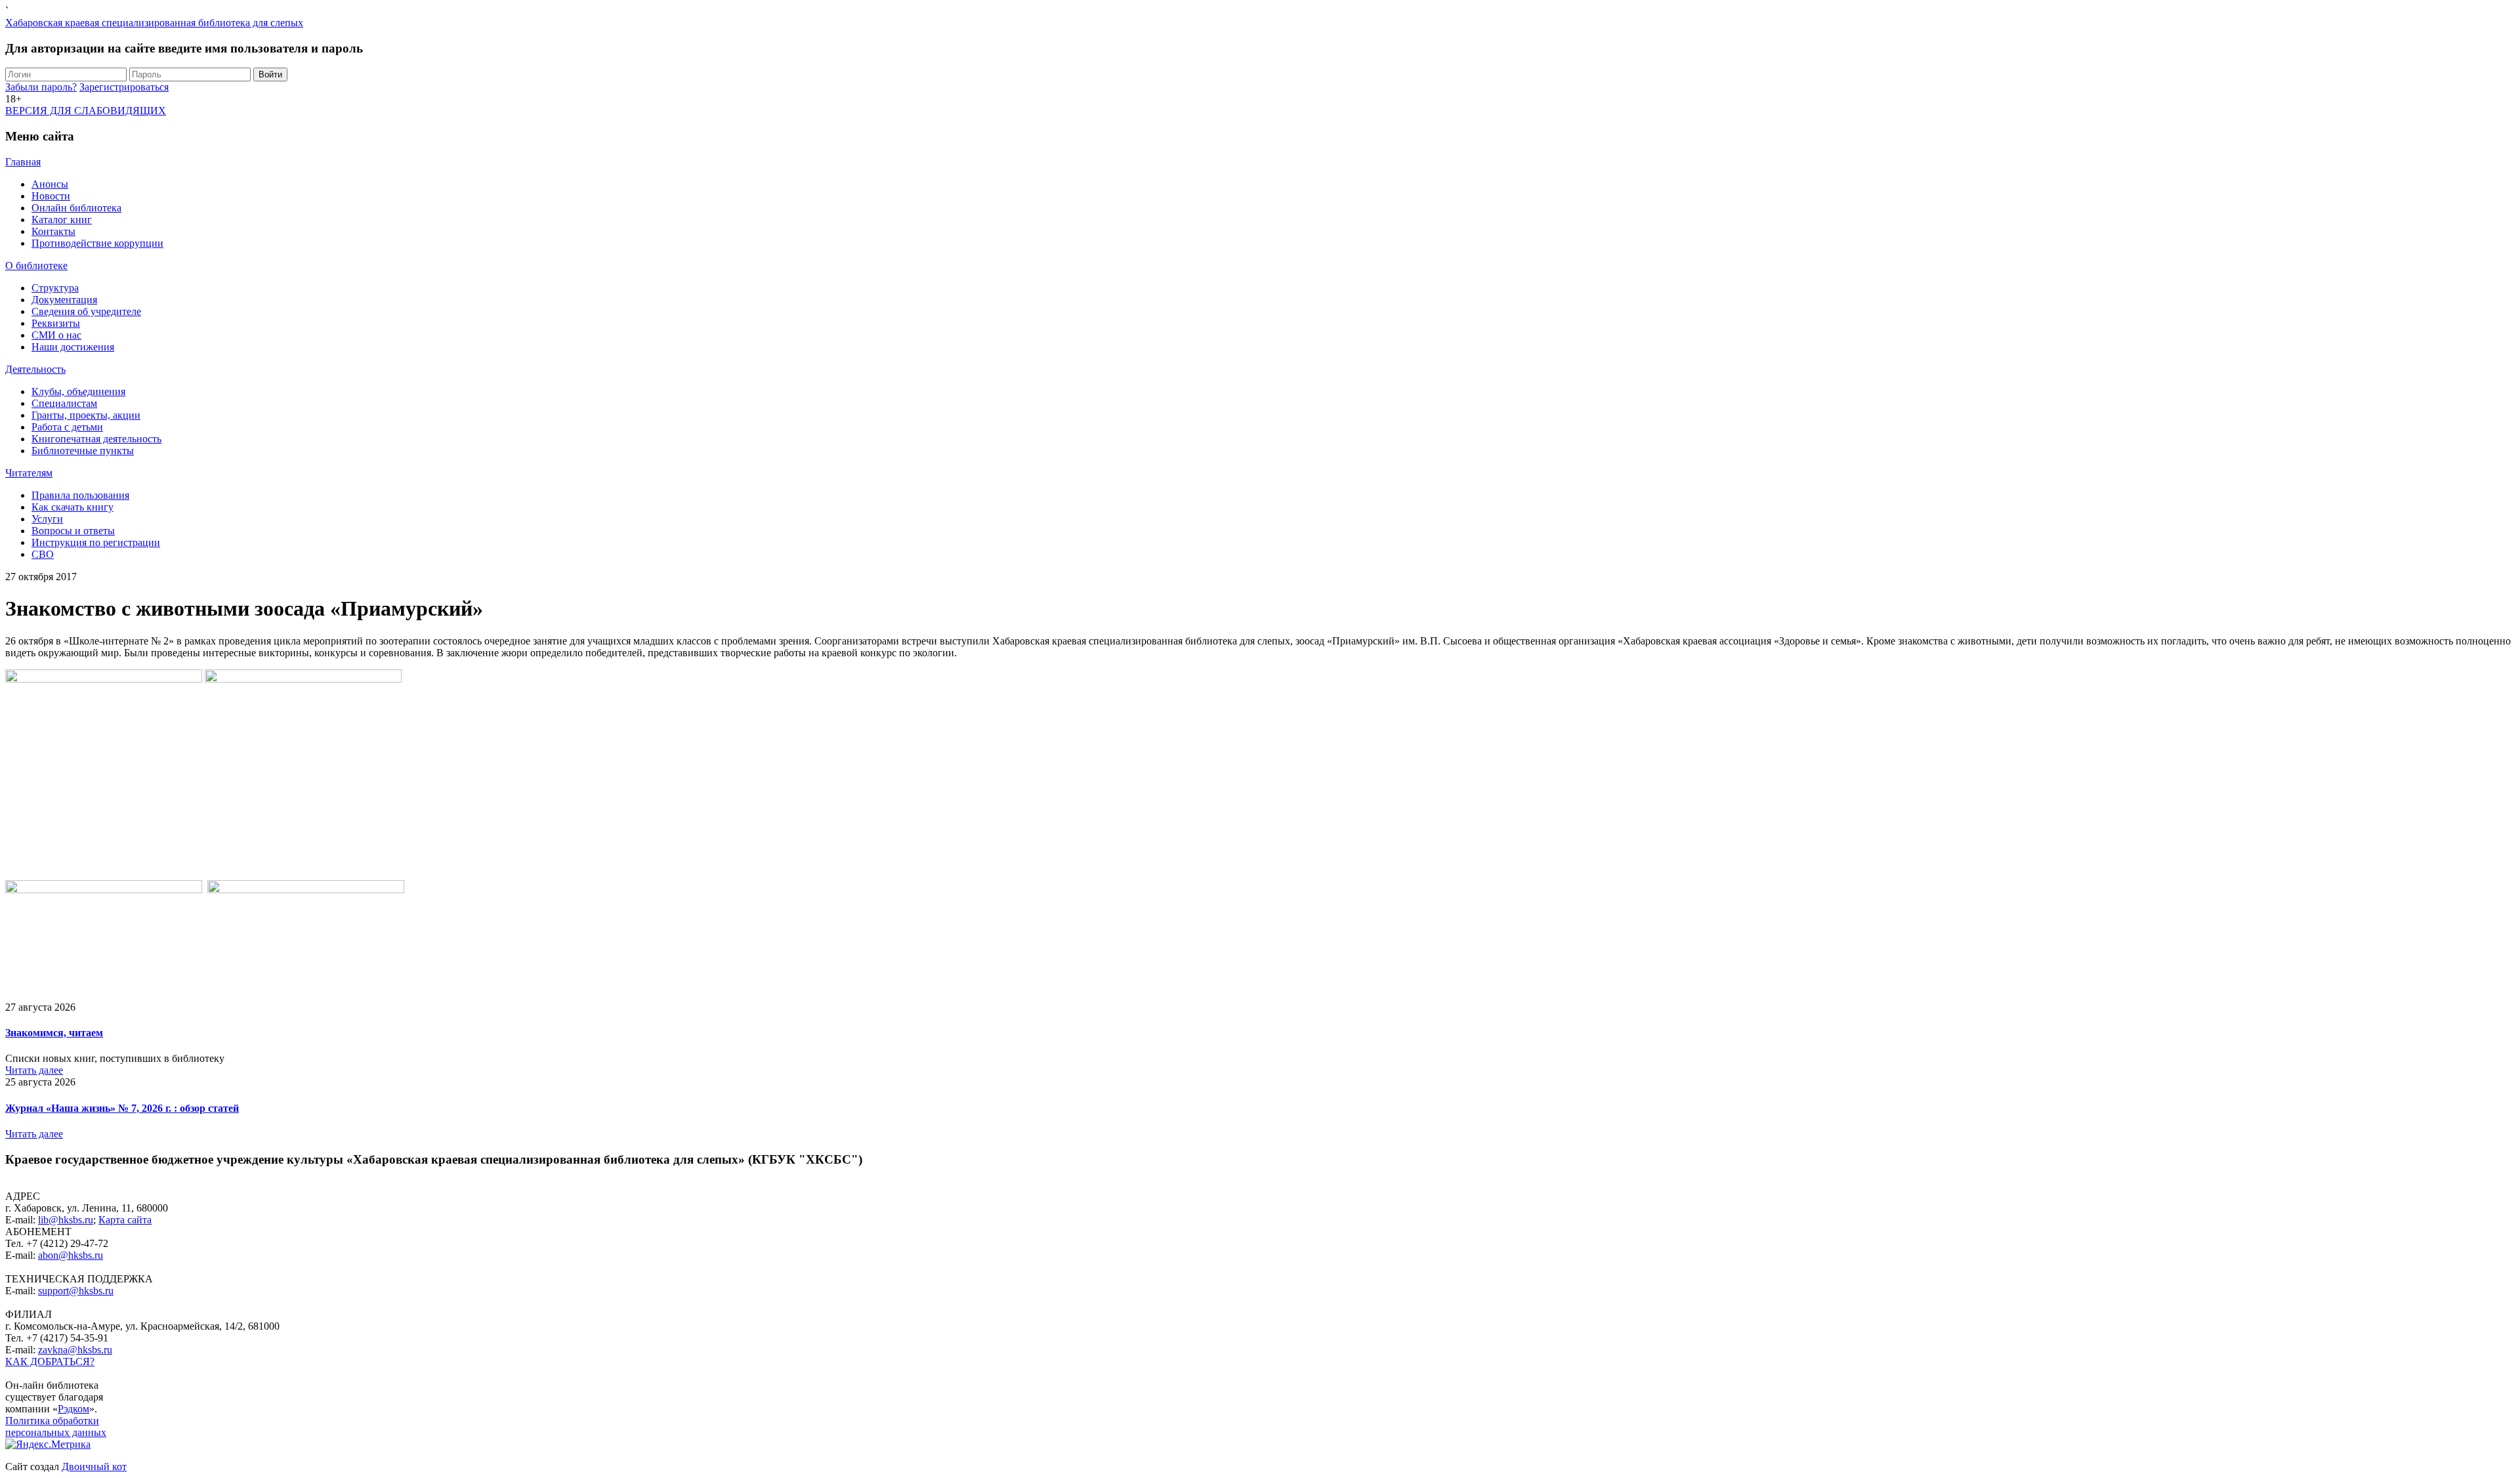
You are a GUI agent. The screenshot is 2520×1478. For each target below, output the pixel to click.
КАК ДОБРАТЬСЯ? (50, 1362)
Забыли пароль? (41, 87)
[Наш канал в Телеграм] (30, 1373)
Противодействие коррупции (97, 243)
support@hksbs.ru (76, 1291)
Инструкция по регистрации (96, 542)
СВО (43, 554)
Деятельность (35, 369)
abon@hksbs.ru (71, 1255)
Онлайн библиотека (76, 208)
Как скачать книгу (73, 507)
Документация (64, 300)
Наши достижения (73, 347)
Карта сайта (125, 1220)
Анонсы (50, 184)
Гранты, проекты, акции (86, 415)
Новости (51, 196)
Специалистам (64, 403)
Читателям (29, 473)
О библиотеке (36, 265)
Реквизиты (56, 323)
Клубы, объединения (78, 391)
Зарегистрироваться (124, 87)
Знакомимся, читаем (54, 1033)
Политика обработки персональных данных (56, 1426)
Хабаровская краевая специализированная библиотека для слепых (154, 23)
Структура (55, 288)
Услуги (47, 519)
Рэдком (73, 1409)
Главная (23, 162)
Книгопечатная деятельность (96, 439)
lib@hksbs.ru (66, 1220)
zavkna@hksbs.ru (75, 1350)
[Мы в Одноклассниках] (9, 1373)
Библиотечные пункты (83, 451)
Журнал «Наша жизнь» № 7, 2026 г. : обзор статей (122, 1108)
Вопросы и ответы (73, 531)
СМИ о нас (56, 335)
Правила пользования (80, 495)
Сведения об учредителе (86, 311)
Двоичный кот (94, 1467)
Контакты (53, 231)
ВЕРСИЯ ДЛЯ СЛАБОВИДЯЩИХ (86, 111)
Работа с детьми (67, 427)
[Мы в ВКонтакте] (20, 1373)
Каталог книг (62, 220)
